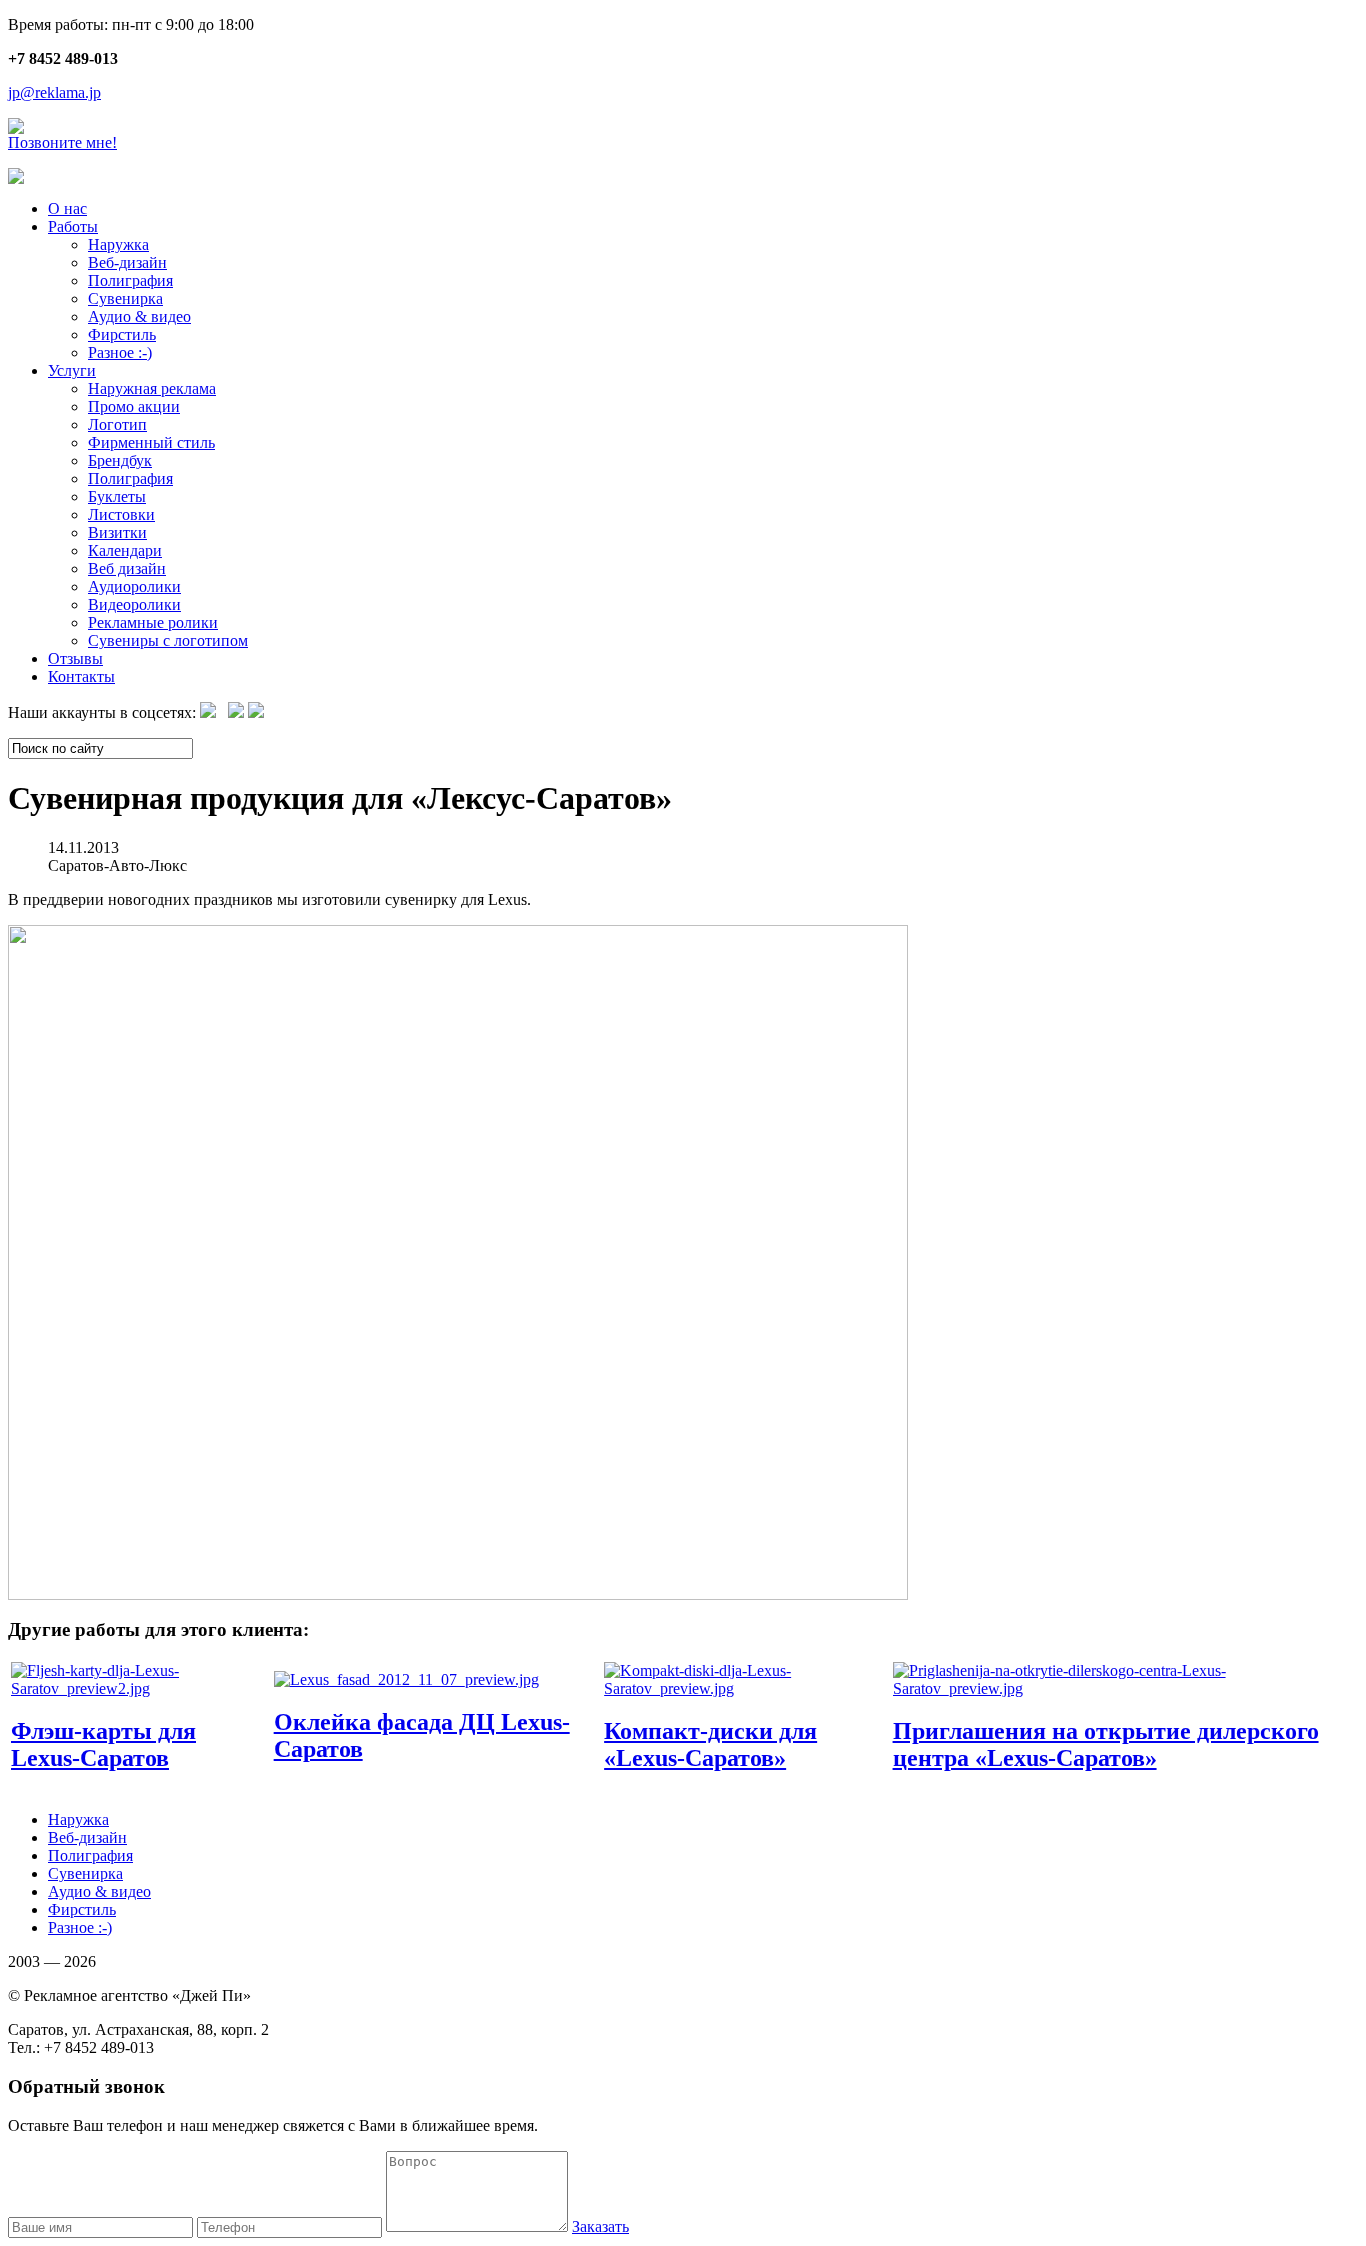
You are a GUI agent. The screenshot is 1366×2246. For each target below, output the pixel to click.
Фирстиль (122, 334)
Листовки (121, 514)
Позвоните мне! (62, 142)
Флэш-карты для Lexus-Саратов (103, 1744)
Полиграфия (130, 280)
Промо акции (134, 406)
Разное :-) (120, 352)
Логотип (117, 424)
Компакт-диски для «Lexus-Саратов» (710, 1744)
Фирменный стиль (151, 442)
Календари (125, 550)
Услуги (72, 370)
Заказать (600, 2226)
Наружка (118, 244)
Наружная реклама (152, 388)
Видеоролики (134, 604)
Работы (73, 226)
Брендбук (120, 460)
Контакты (81, 676)
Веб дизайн (127, 568)
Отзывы (75, 658)
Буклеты (117, 496)
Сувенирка (125, 298)
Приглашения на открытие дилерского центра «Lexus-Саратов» (1106, 1744)
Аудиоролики (134, 586)
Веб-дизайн (127, 262)
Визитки (117, 532)
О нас (67, 208)
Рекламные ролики (153, 622)
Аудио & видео (139, 316)
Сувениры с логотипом (168, 640)
